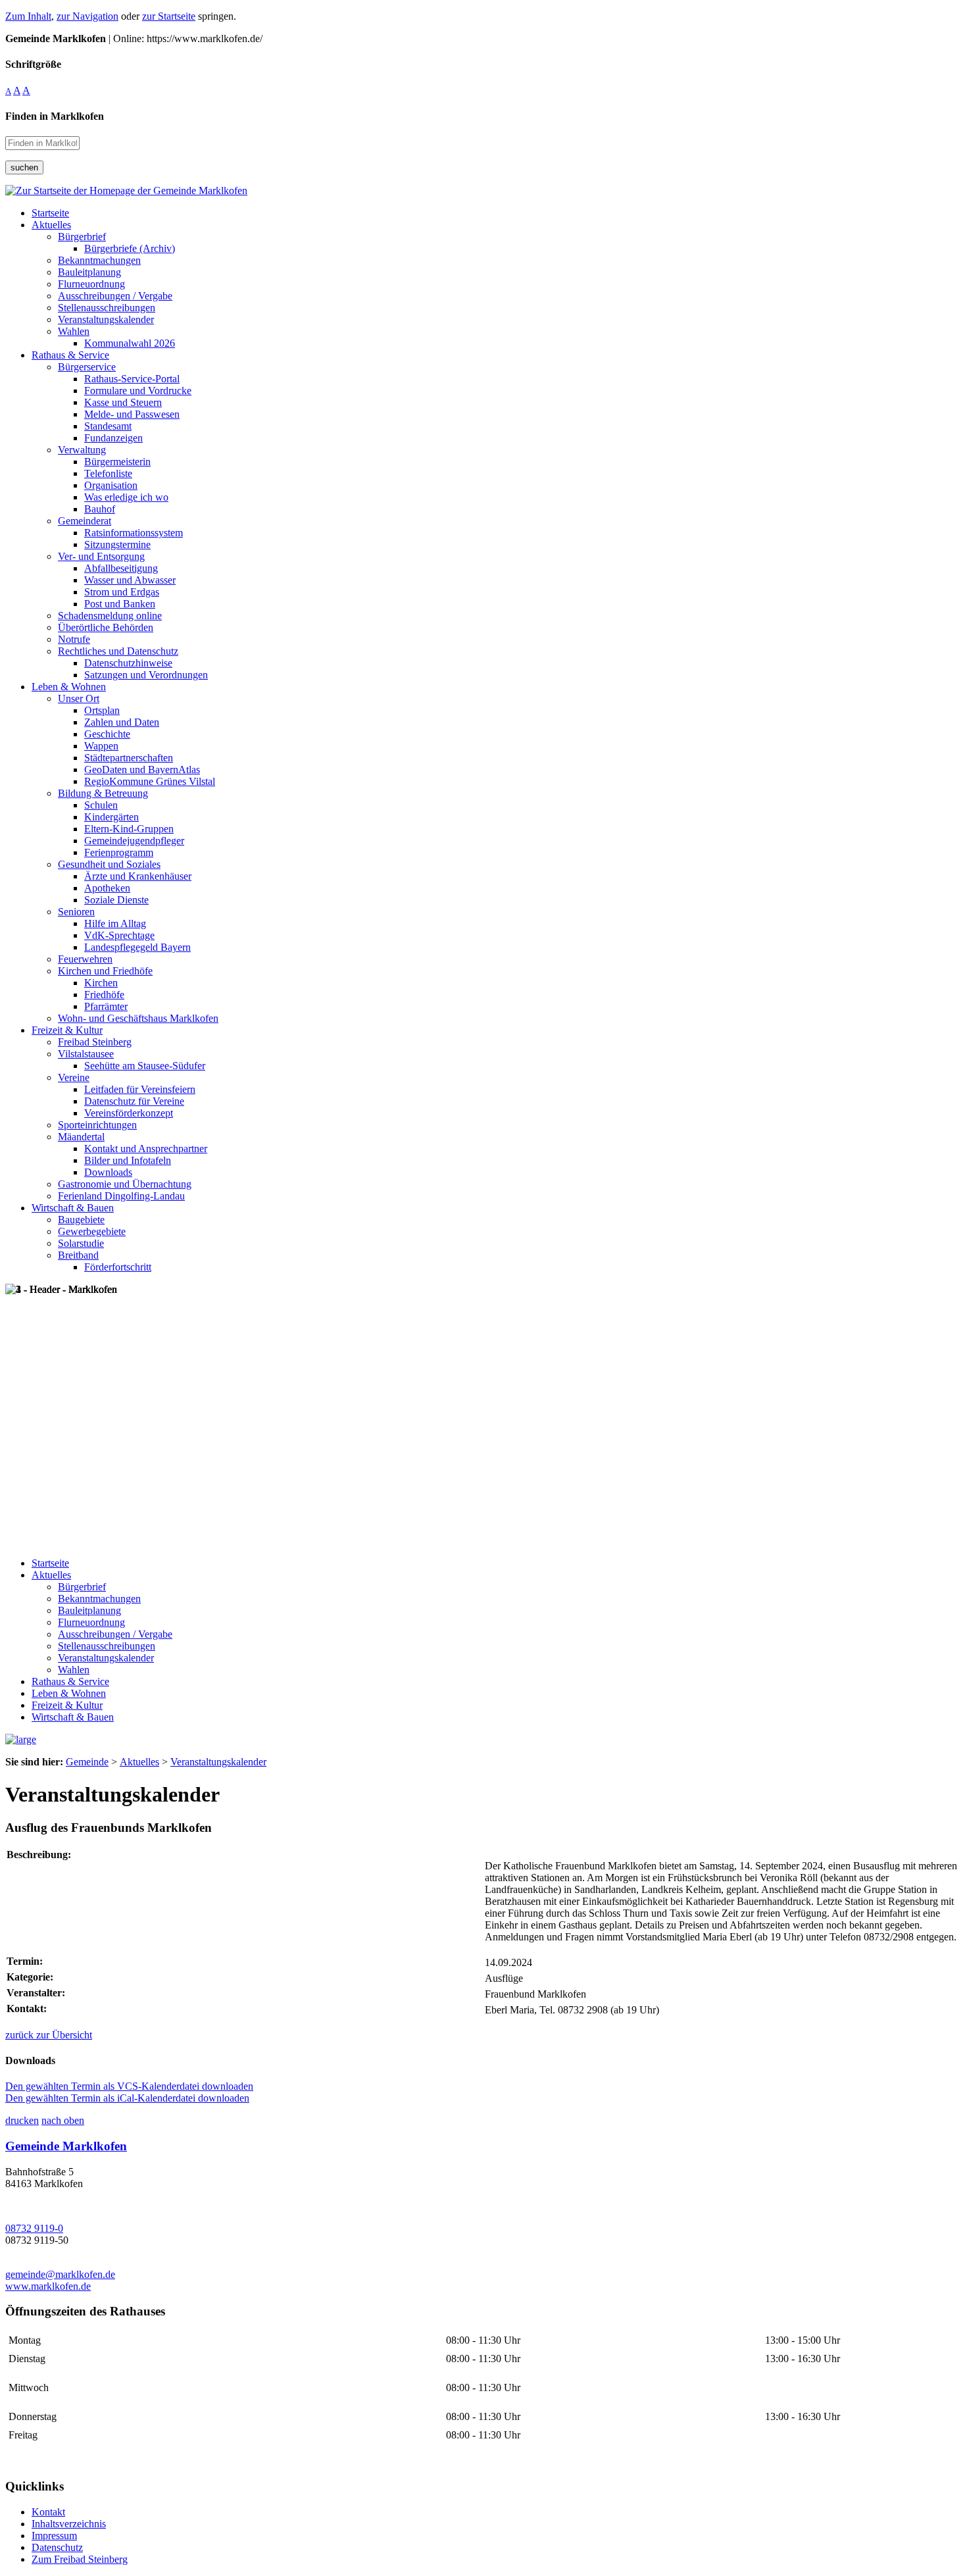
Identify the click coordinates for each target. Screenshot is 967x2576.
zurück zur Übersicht (49, 2035)
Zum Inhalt (28, 16)
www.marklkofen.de (48, 2286)
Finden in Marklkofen (55, 116)
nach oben (63, 2120)
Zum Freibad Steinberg (80, 2559)
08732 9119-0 (34, 2228)
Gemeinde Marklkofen (66, 2146)
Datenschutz (57, 2547)
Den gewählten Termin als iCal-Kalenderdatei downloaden (127, 2098)
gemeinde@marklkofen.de (60, 2274)
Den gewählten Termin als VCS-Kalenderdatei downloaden (129, 2086)
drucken (22, 2120)
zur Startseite (169, 16)
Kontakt (48, 2512)
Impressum (54, 2536)
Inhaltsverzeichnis (69, 2524)
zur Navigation (87, 16)
